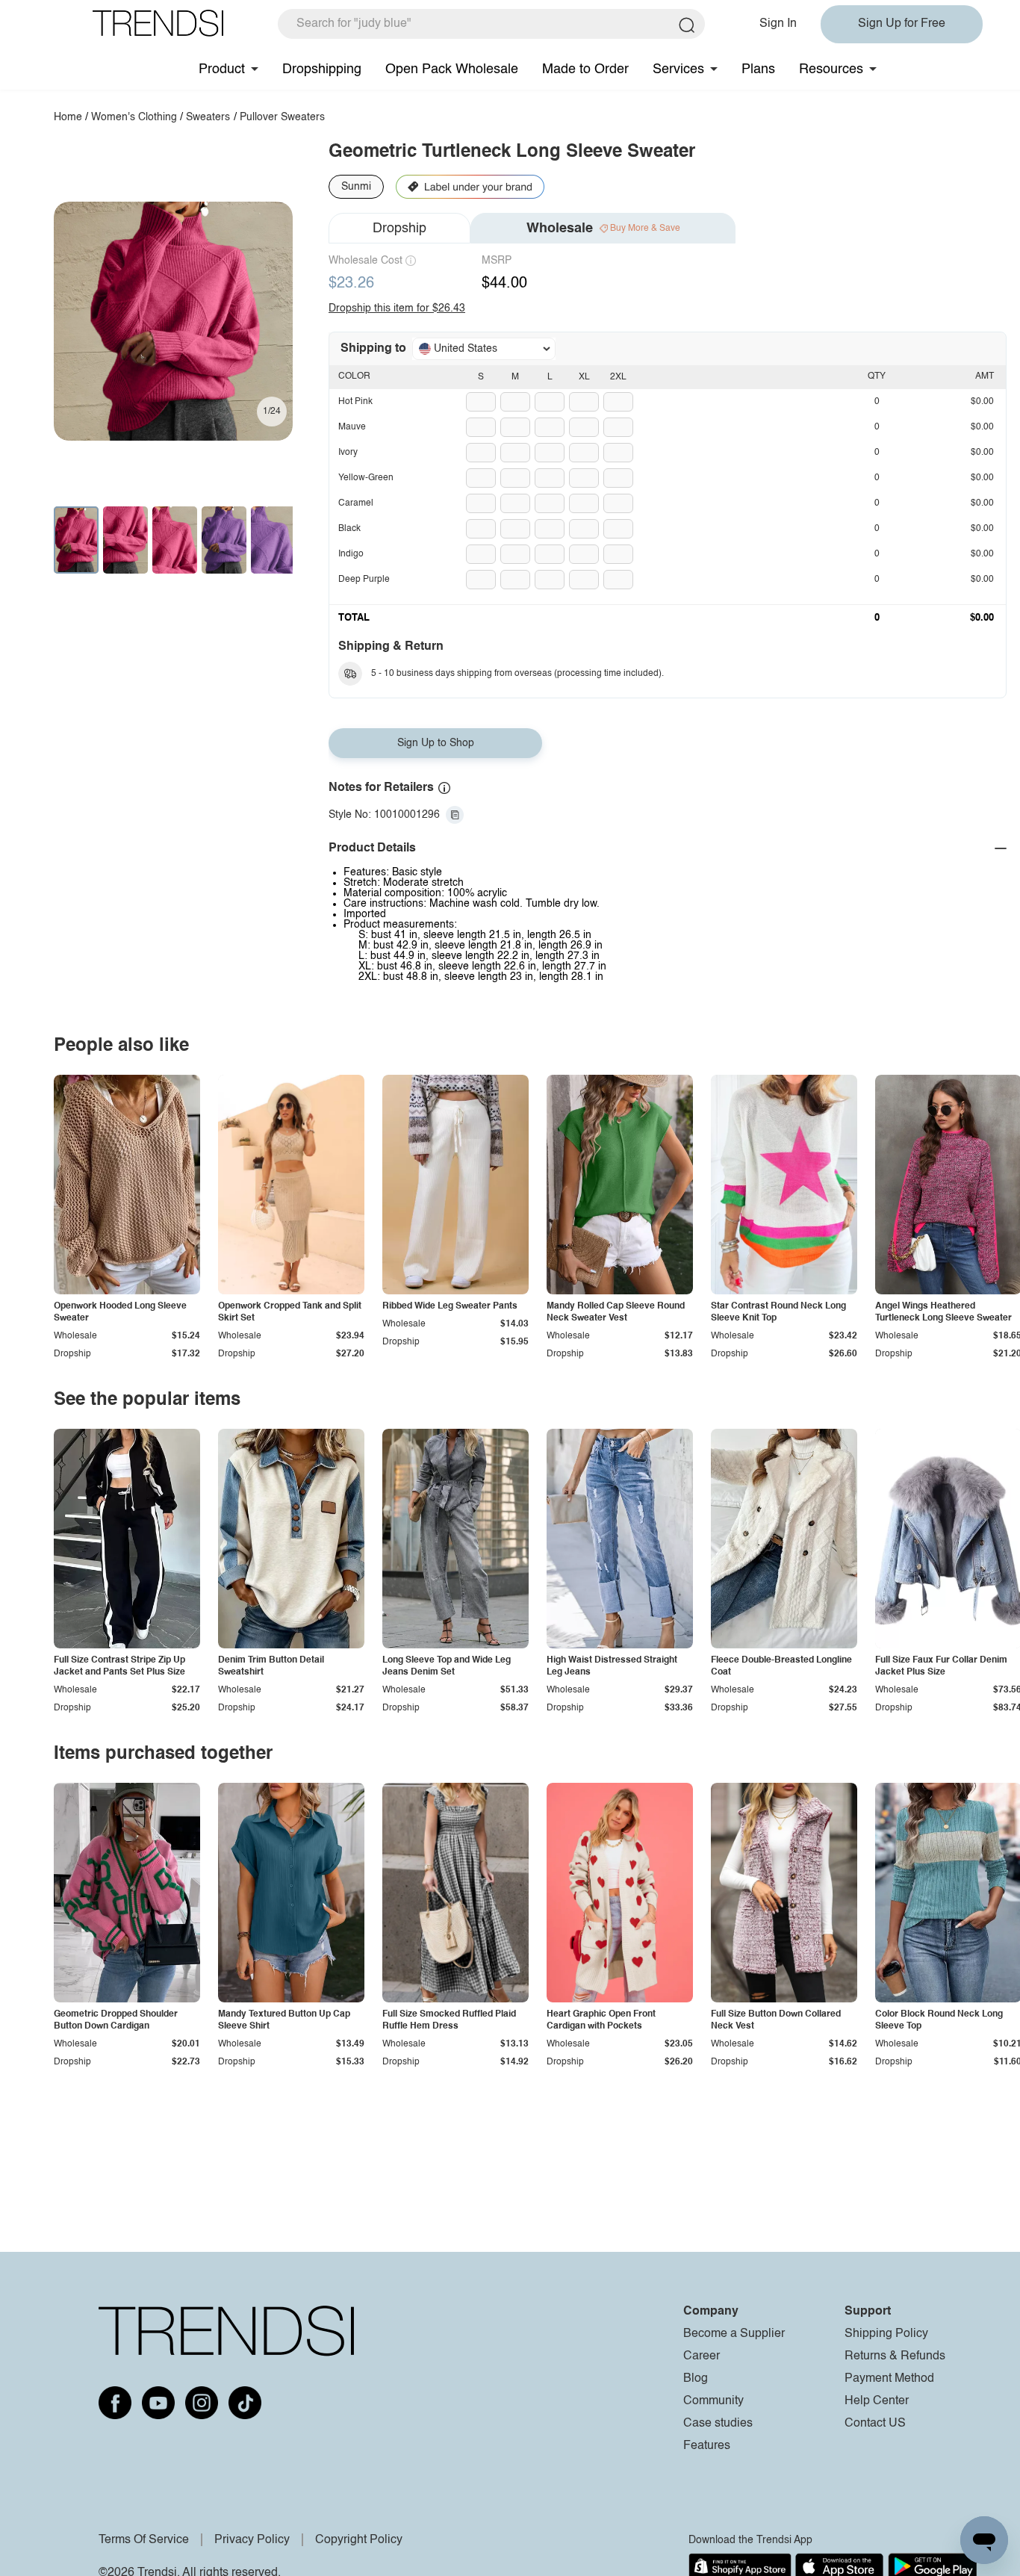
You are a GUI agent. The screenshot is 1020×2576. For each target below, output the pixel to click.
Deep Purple (364, 580)
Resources (831, 69)
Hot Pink (355, 402)
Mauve (352, 427)
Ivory (348, 453)
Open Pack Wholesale (452, 69)
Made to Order (585, 69)
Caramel (356, 503)
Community (713, 2401)
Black (349, 529)
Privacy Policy (252, 2540)
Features (707, 2446)
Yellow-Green (366, 478)
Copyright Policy (359, 2540)
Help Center (877, 2401)
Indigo (351, 554)
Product (222, 69)
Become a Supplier (734, 2334)
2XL (618, 377)
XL (584, 377)
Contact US (875, 2424)
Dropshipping (322, 69)
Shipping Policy (886, 2334)
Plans (758, 69)
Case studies (718, 2424)
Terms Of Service (144, 2540)
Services (678, 69)
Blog (696, 2379)
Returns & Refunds (895, 2356)
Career (702, 2356)
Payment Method (889, 2379)
